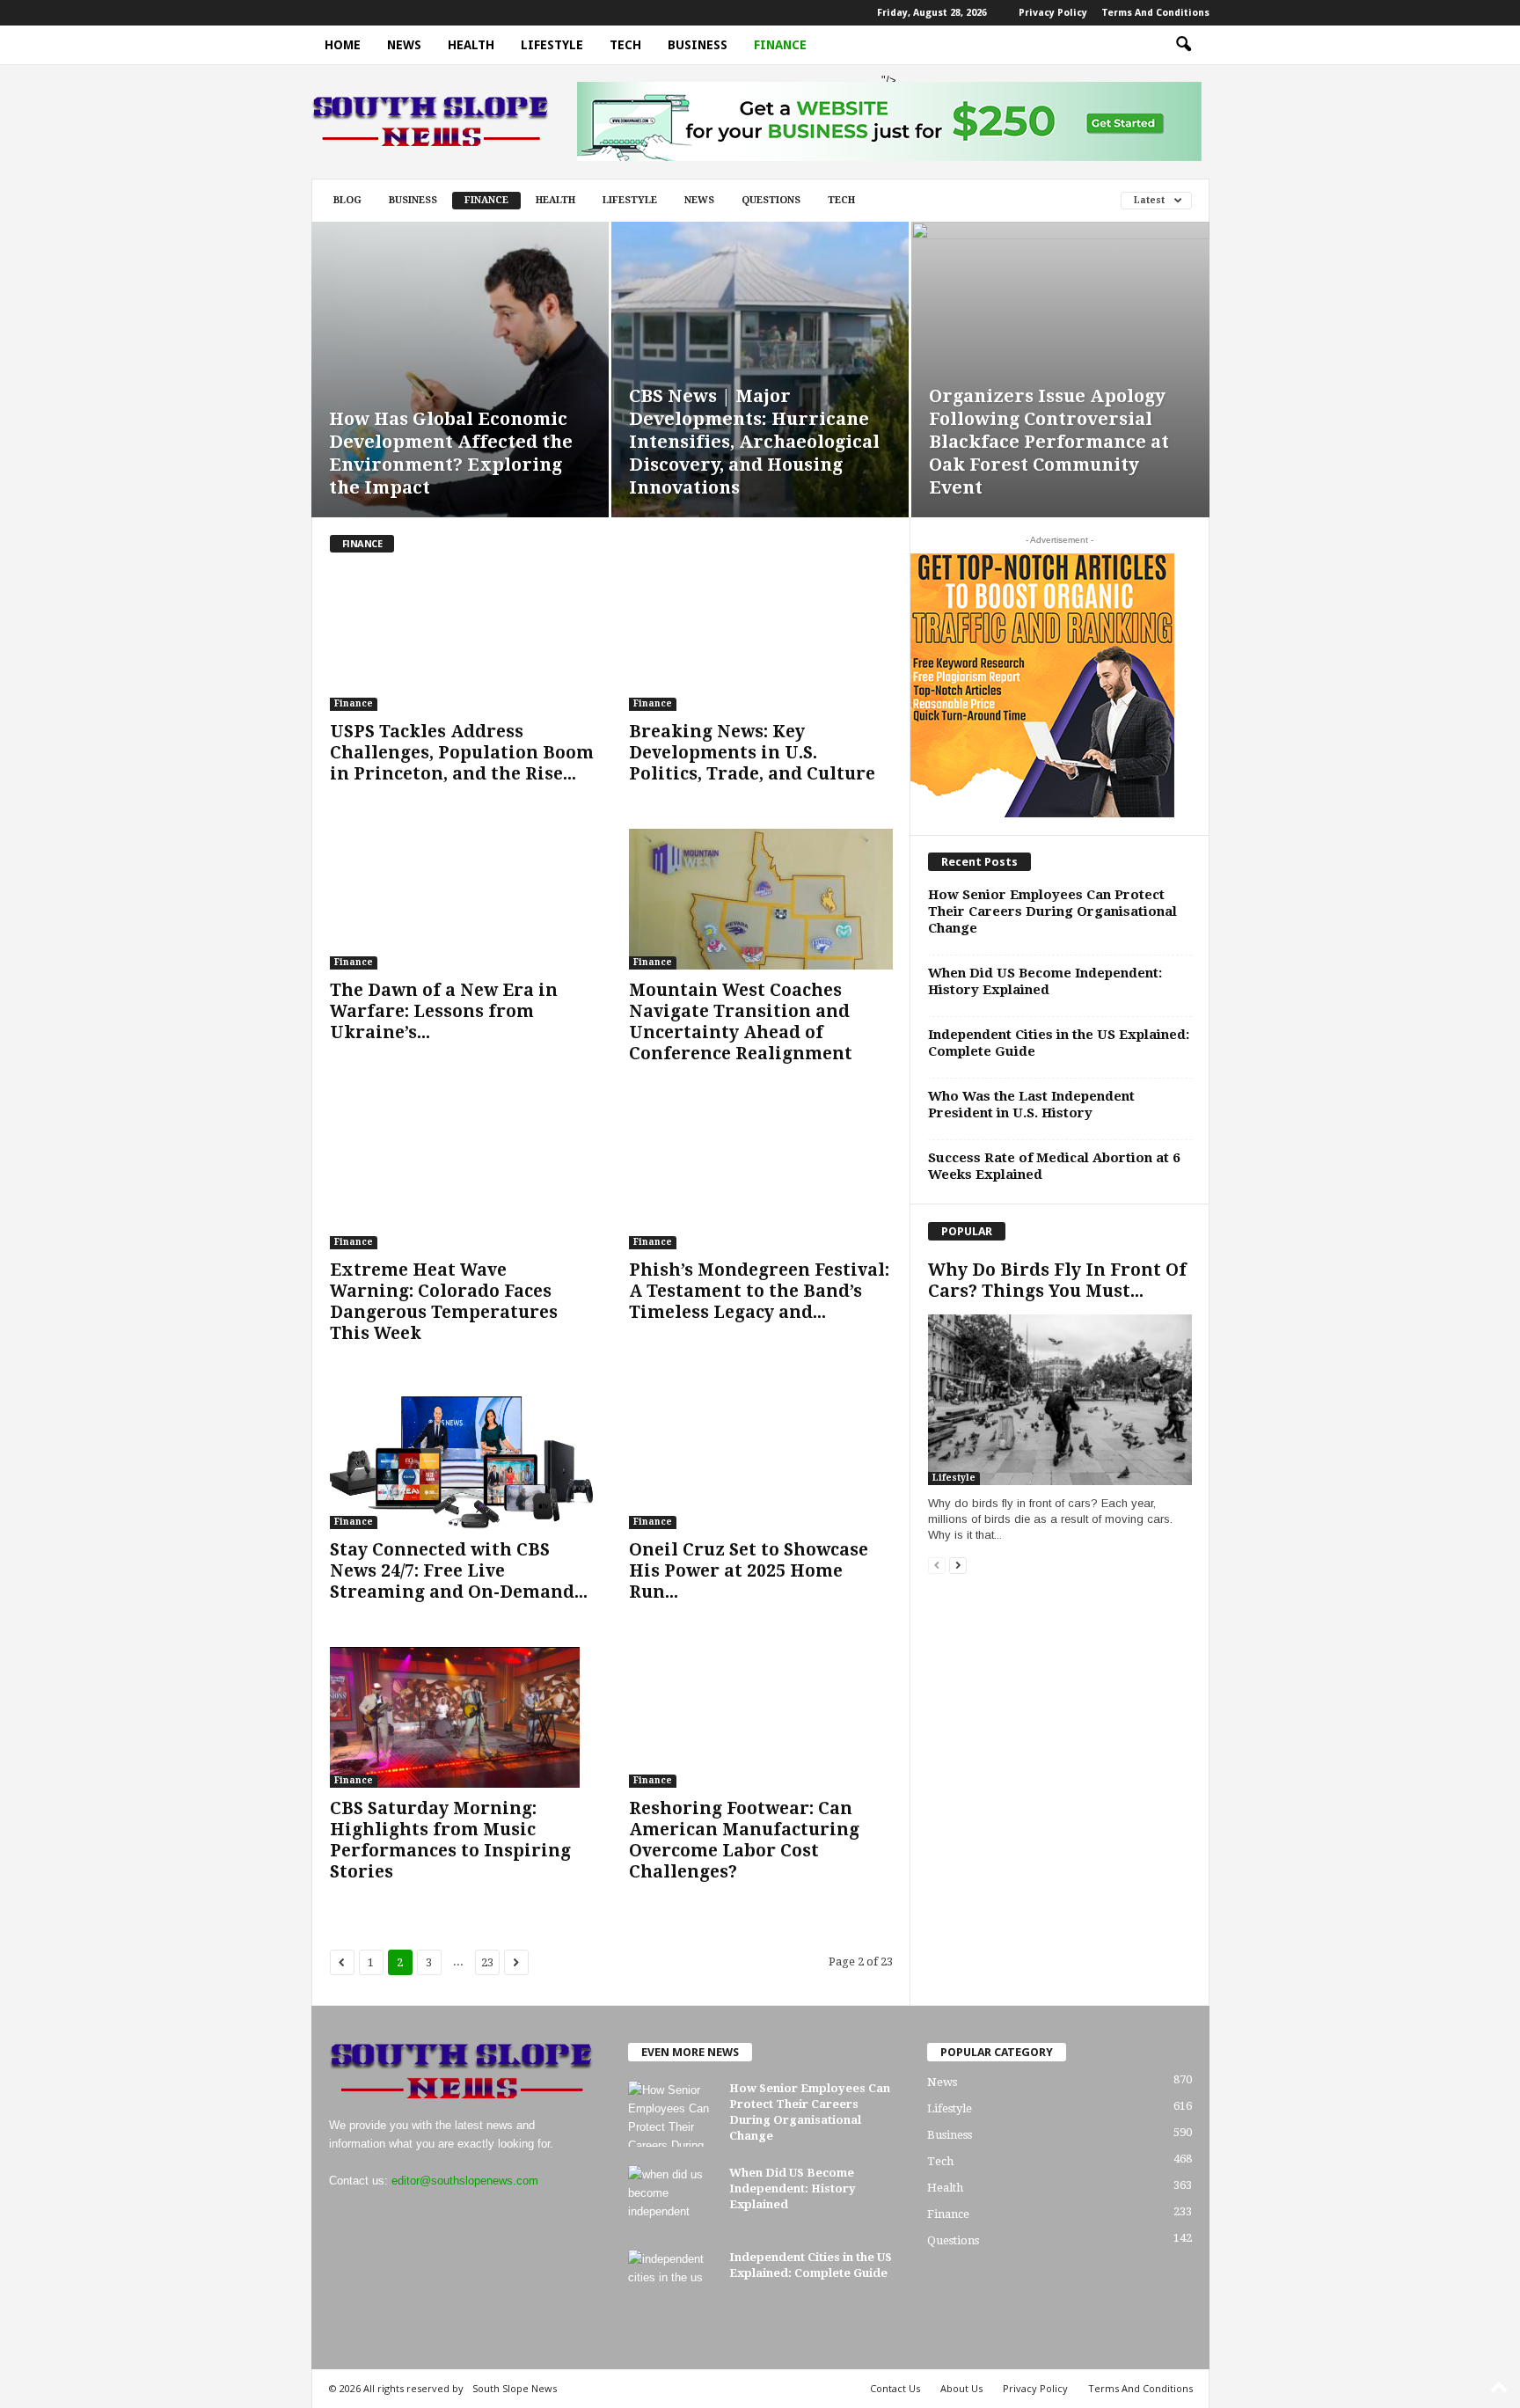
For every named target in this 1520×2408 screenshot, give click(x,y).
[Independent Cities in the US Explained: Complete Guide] (672, 2283)
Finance (780, 45)
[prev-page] (937, 1565)
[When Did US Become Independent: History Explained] (672, 2198)
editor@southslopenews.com (465, 2181)
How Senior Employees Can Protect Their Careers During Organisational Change (1052, 911)
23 (487, 1962)
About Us (961, 2388)
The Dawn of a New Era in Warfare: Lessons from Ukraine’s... (444, 1011)
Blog (347, 200)
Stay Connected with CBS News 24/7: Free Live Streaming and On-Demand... (459, 1571)
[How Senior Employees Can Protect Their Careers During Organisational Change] (672, 2114)
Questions (771, 200)
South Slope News (515, 2388)
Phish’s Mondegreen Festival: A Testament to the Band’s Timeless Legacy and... (759, 1291)
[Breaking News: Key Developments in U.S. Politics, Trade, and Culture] (761, 640)
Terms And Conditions (1155, 13)
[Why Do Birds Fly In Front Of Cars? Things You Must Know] (1060, 1400)
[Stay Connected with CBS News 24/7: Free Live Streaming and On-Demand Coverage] (462, 1459)
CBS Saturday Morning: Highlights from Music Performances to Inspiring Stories (450, 1840)
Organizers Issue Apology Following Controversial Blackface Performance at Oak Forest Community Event (1049, 442)
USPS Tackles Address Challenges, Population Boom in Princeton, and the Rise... (462, 753)
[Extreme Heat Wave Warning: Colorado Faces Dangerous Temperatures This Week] (462, 1179)
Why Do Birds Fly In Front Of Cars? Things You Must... (1057, 1281)
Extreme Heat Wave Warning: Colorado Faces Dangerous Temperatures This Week (444, 1302)
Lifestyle (552, 45)
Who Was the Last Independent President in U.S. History (1031, 1105)
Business (698, 45)
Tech (625, 45)
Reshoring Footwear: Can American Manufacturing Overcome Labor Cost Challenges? (744, 1840)
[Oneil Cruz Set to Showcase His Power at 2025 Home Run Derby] (761, 1459)
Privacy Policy (1053, 13)
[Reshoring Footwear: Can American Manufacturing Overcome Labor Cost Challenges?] (761, 1717)
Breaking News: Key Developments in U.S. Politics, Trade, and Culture (752, 753)
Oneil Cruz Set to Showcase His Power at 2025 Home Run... (749, 1571)
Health (471, 45)
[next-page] (958, 1565)
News (404, 45)
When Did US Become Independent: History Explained (1045, 981)
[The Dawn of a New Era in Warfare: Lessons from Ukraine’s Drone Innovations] (462, 899)
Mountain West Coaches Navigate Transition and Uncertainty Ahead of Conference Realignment (741, 1022)
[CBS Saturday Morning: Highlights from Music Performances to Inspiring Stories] (462, 1717)
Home (343, 45)
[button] (1183, 45)
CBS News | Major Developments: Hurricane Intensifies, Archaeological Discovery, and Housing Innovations (754, 442)
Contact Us (895, 2388)
